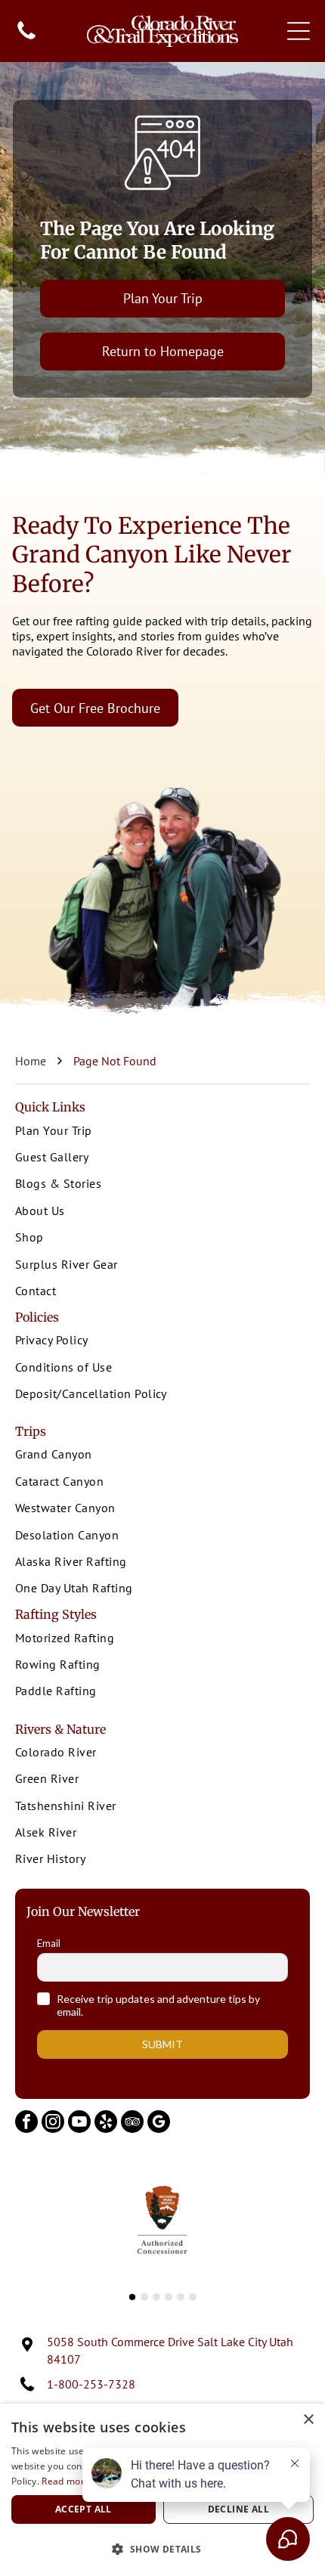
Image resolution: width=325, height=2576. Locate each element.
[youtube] (79, 2123)
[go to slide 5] (181, 2297)
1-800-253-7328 (91, 2384)
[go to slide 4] (169, 2297)
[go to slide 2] (144, 2297)
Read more (66, 2481)
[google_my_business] (159, 2123)
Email (49, 1943)
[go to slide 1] (132, 2297)
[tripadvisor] (132, 2123)
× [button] (308, 2420)
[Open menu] (299, 31)
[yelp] (106, 2123)
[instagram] (53, 2123)
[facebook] (26, 2123)
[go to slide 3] (156, 2297)
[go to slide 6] (193, 2297)
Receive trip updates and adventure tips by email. (158, 2005)
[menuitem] (162, 1131)
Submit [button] (162, 2044)
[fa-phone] (26, 38)
